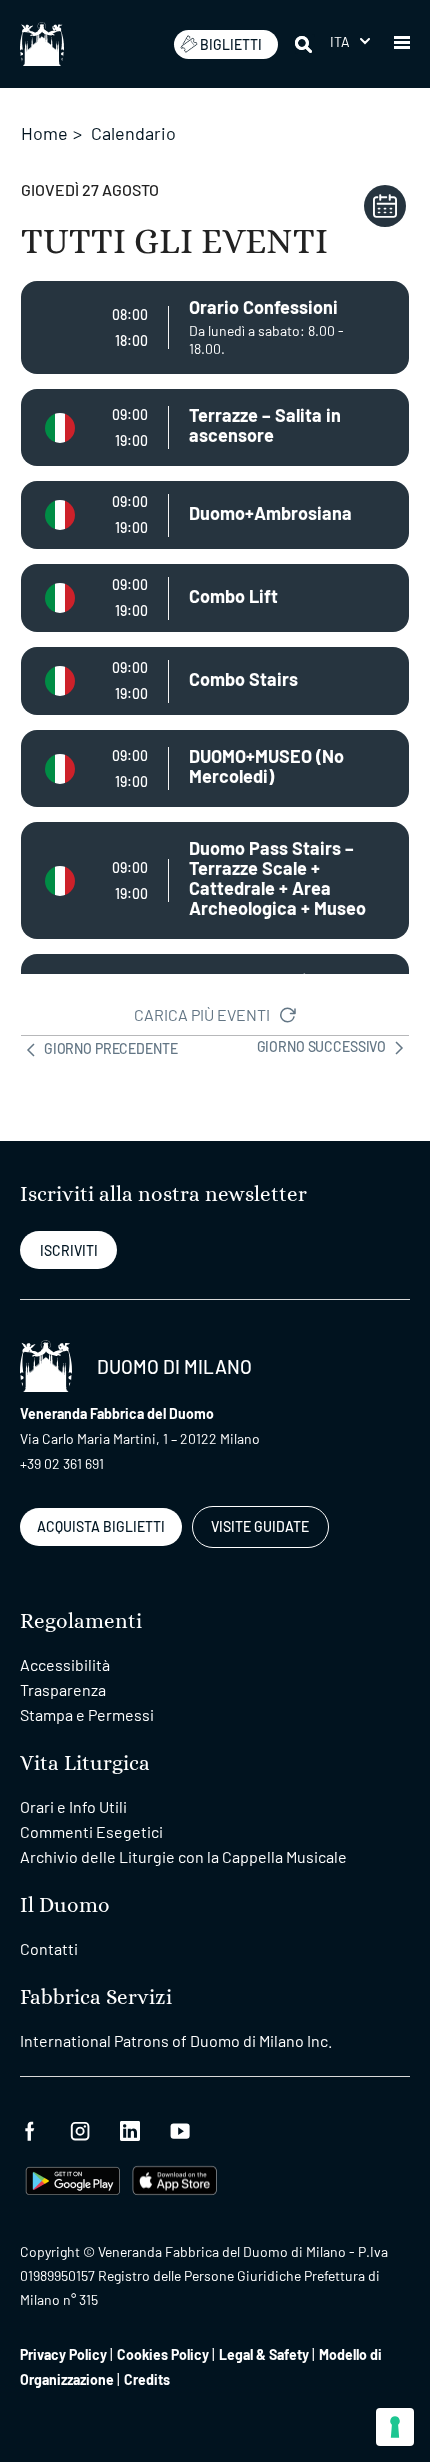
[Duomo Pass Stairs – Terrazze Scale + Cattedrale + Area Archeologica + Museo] (215, 880)
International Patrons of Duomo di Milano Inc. (176, 2040)
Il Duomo (65, 1905)
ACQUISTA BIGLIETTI (101, 1526)
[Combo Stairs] (215, 681)
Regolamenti (81, 1621)
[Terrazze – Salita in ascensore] (215, 427)
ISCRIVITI (69, 1250)
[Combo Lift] (215, 598)
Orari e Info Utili (73, 1806)
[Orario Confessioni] (215, 327)
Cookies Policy (163, 2354)
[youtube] (180, 2128)
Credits (147, 2379)
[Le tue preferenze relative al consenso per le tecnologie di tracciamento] (395, 2427)
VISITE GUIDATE (260, 1526)
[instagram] (80, 2128)
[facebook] (30, 2128)
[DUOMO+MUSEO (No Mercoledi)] (215, 768)
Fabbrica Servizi (96, 1997)
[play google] (73, 2178)
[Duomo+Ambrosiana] (215, 515)
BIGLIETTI (231, 44)
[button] (350, 41)
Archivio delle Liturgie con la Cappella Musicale (183, 1856)
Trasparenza (63, 1689)
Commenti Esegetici (91, 1831)
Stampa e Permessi (87, 1714)
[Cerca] (305, 44)
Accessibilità (65, 1664)
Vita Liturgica (85, 1763)
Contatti (49, 1948)
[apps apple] (174, 2178)
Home (44, 133)
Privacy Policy (63, 2354)
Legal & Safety (264, 2354)
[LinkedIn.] (130, 2128)
